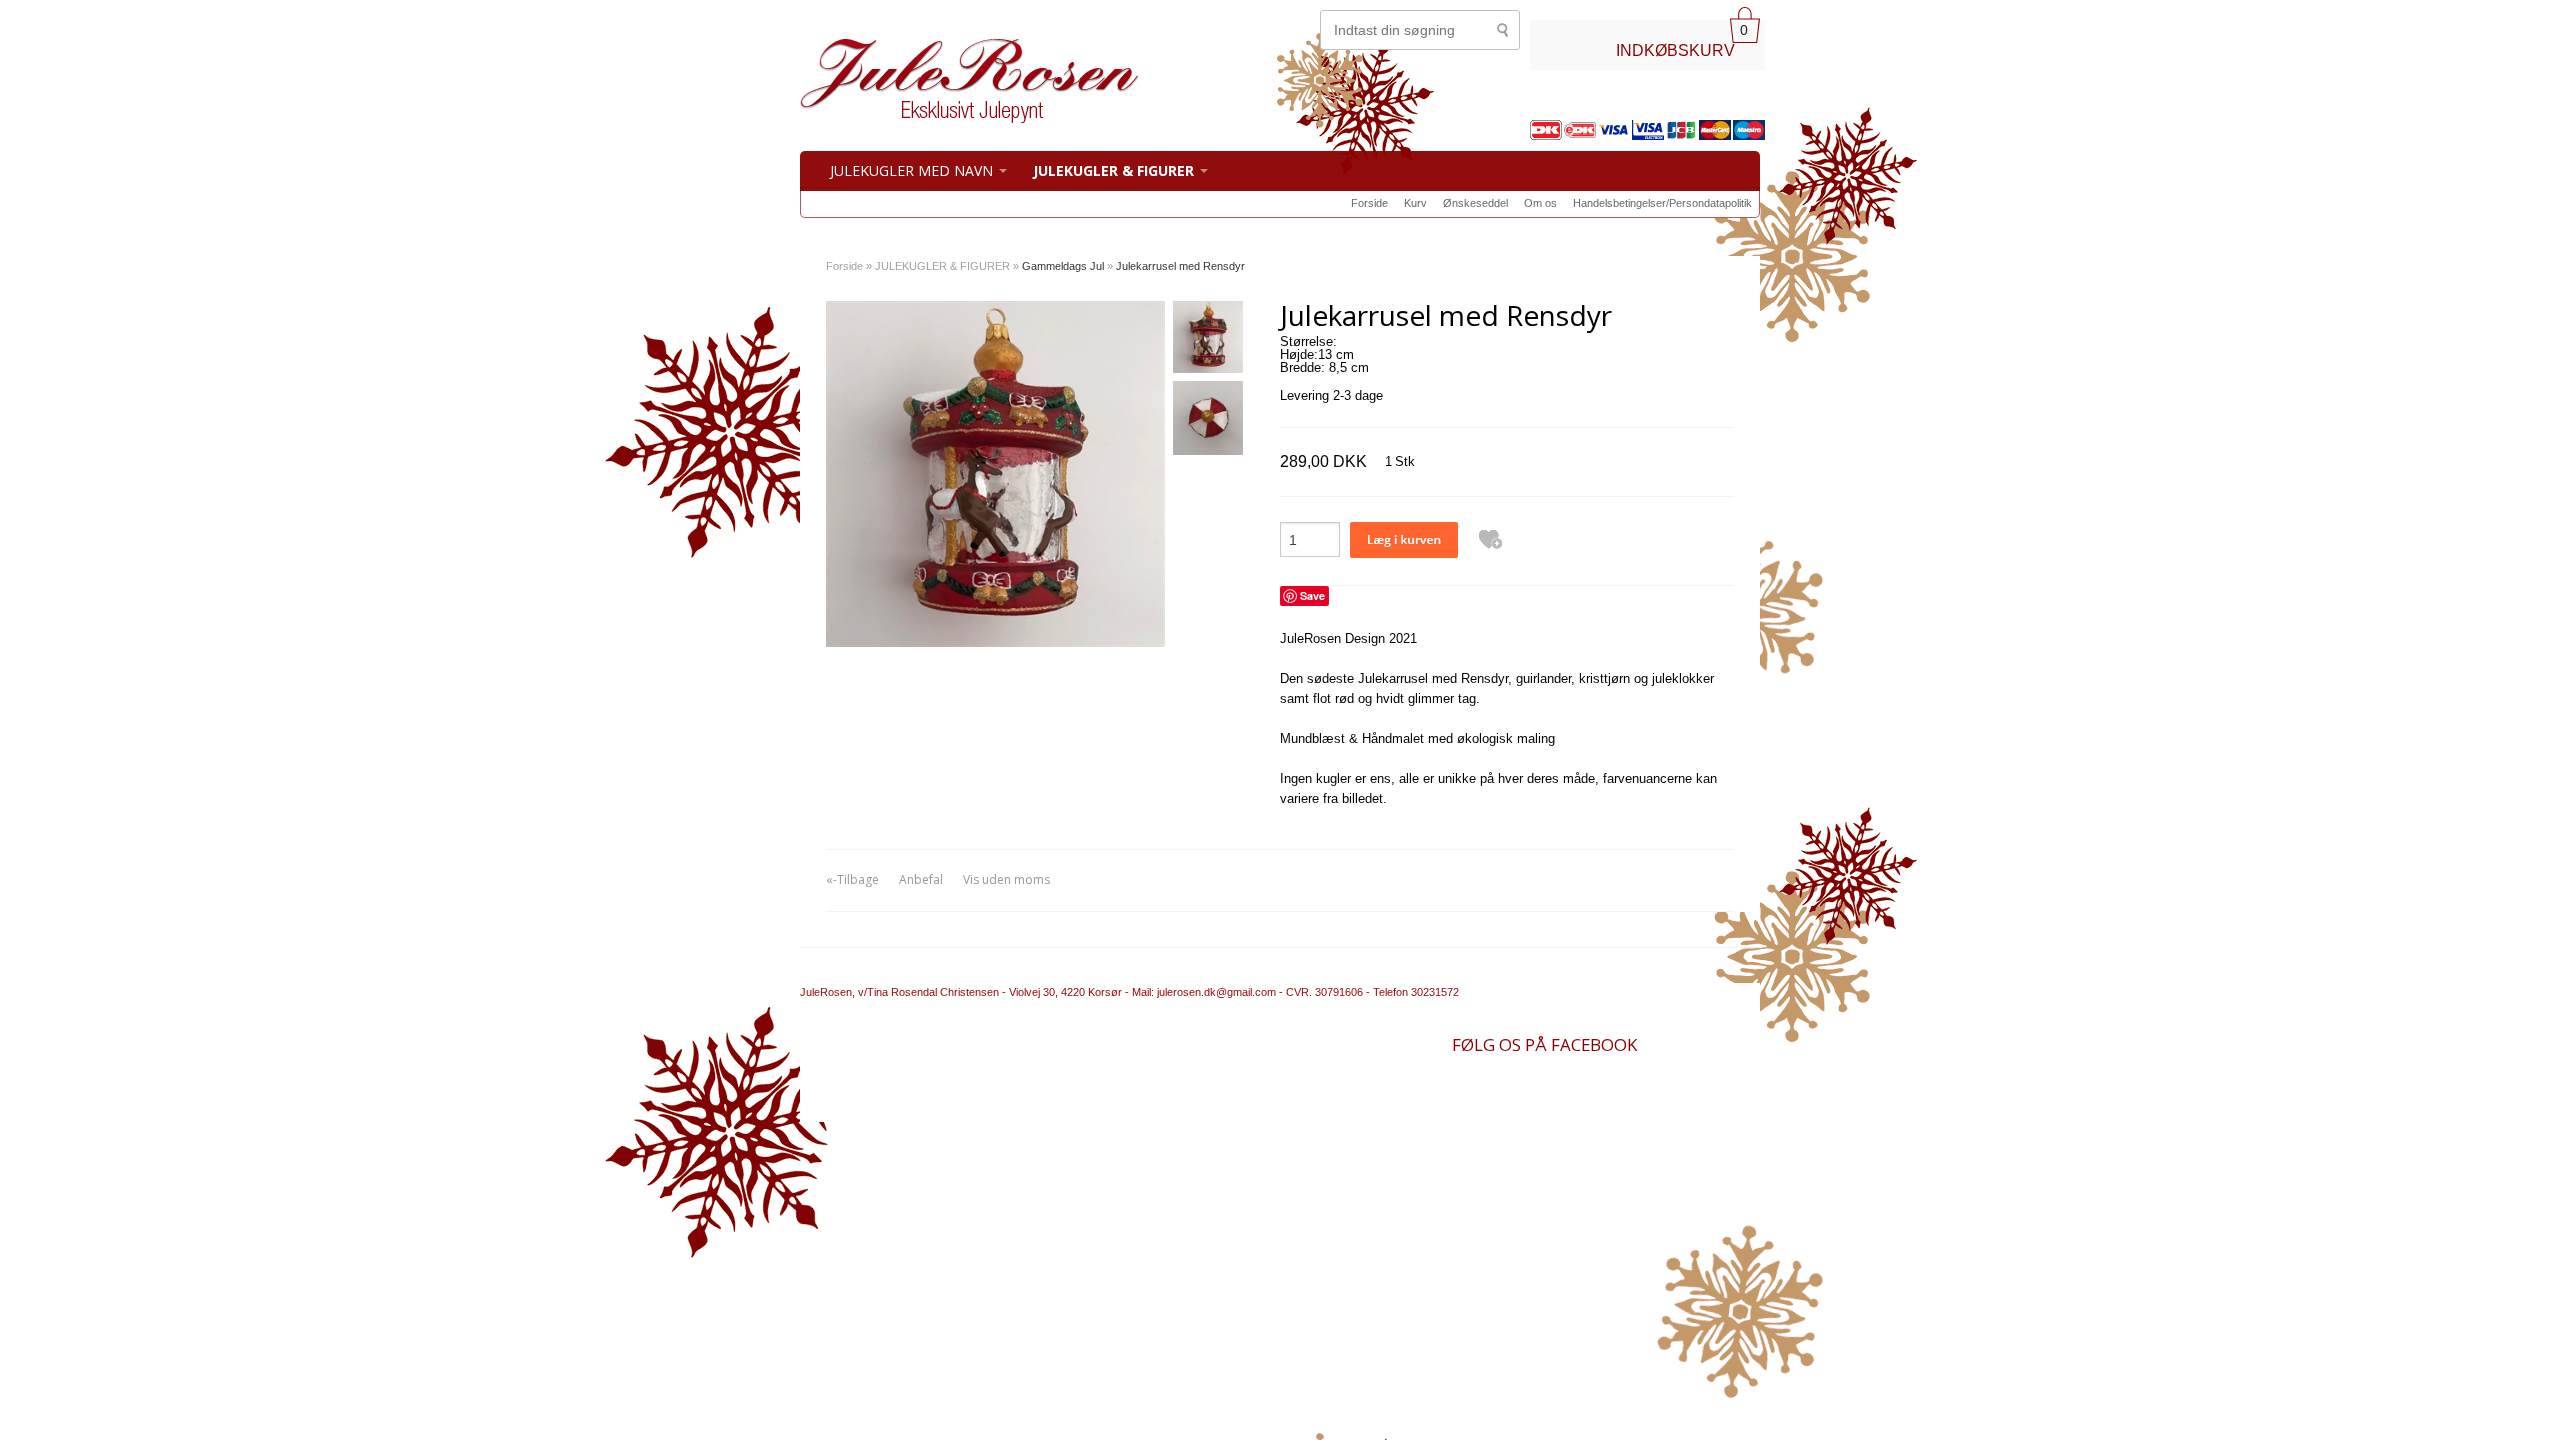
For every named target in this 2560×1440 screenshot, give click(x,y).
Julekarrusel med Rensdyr (1180, 266)
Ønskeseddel (1475, 203)
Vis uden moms (1006, 879)
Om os (1540, 203)
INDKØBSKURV (1675, 50)
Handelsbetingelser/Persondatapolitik (1662, 203)
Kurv (1415, 203)
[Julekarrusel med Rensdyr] (1206, 340)
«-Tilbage (852, 879)
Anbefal (921, 879)
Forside (1369, 203)
